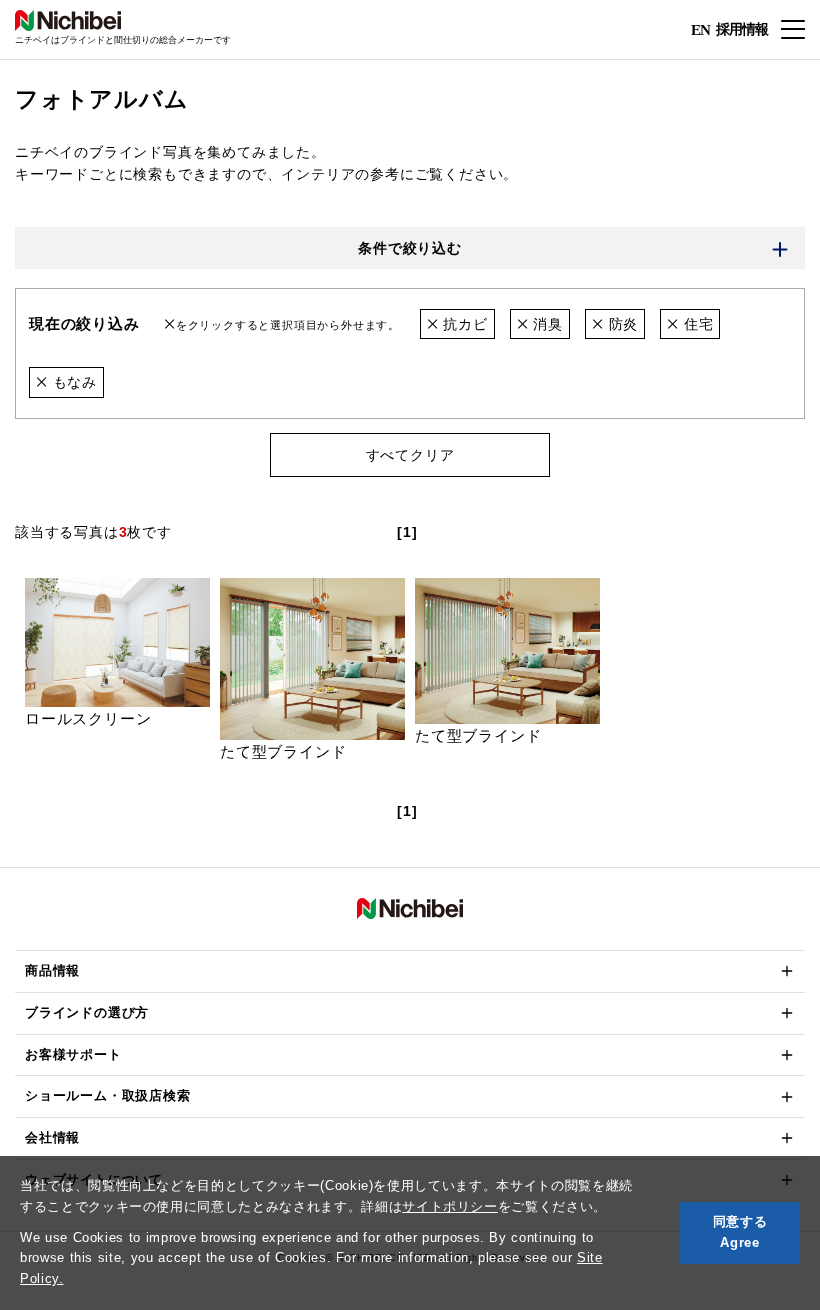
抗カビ (462, 324)
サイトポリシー (450, 1206)
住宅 (696, 324)
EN (700, 30)
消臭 (546, 324)
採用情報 (742, 28)
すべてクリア (410, 455)
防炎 (621, 324)
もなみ (72, 382)
